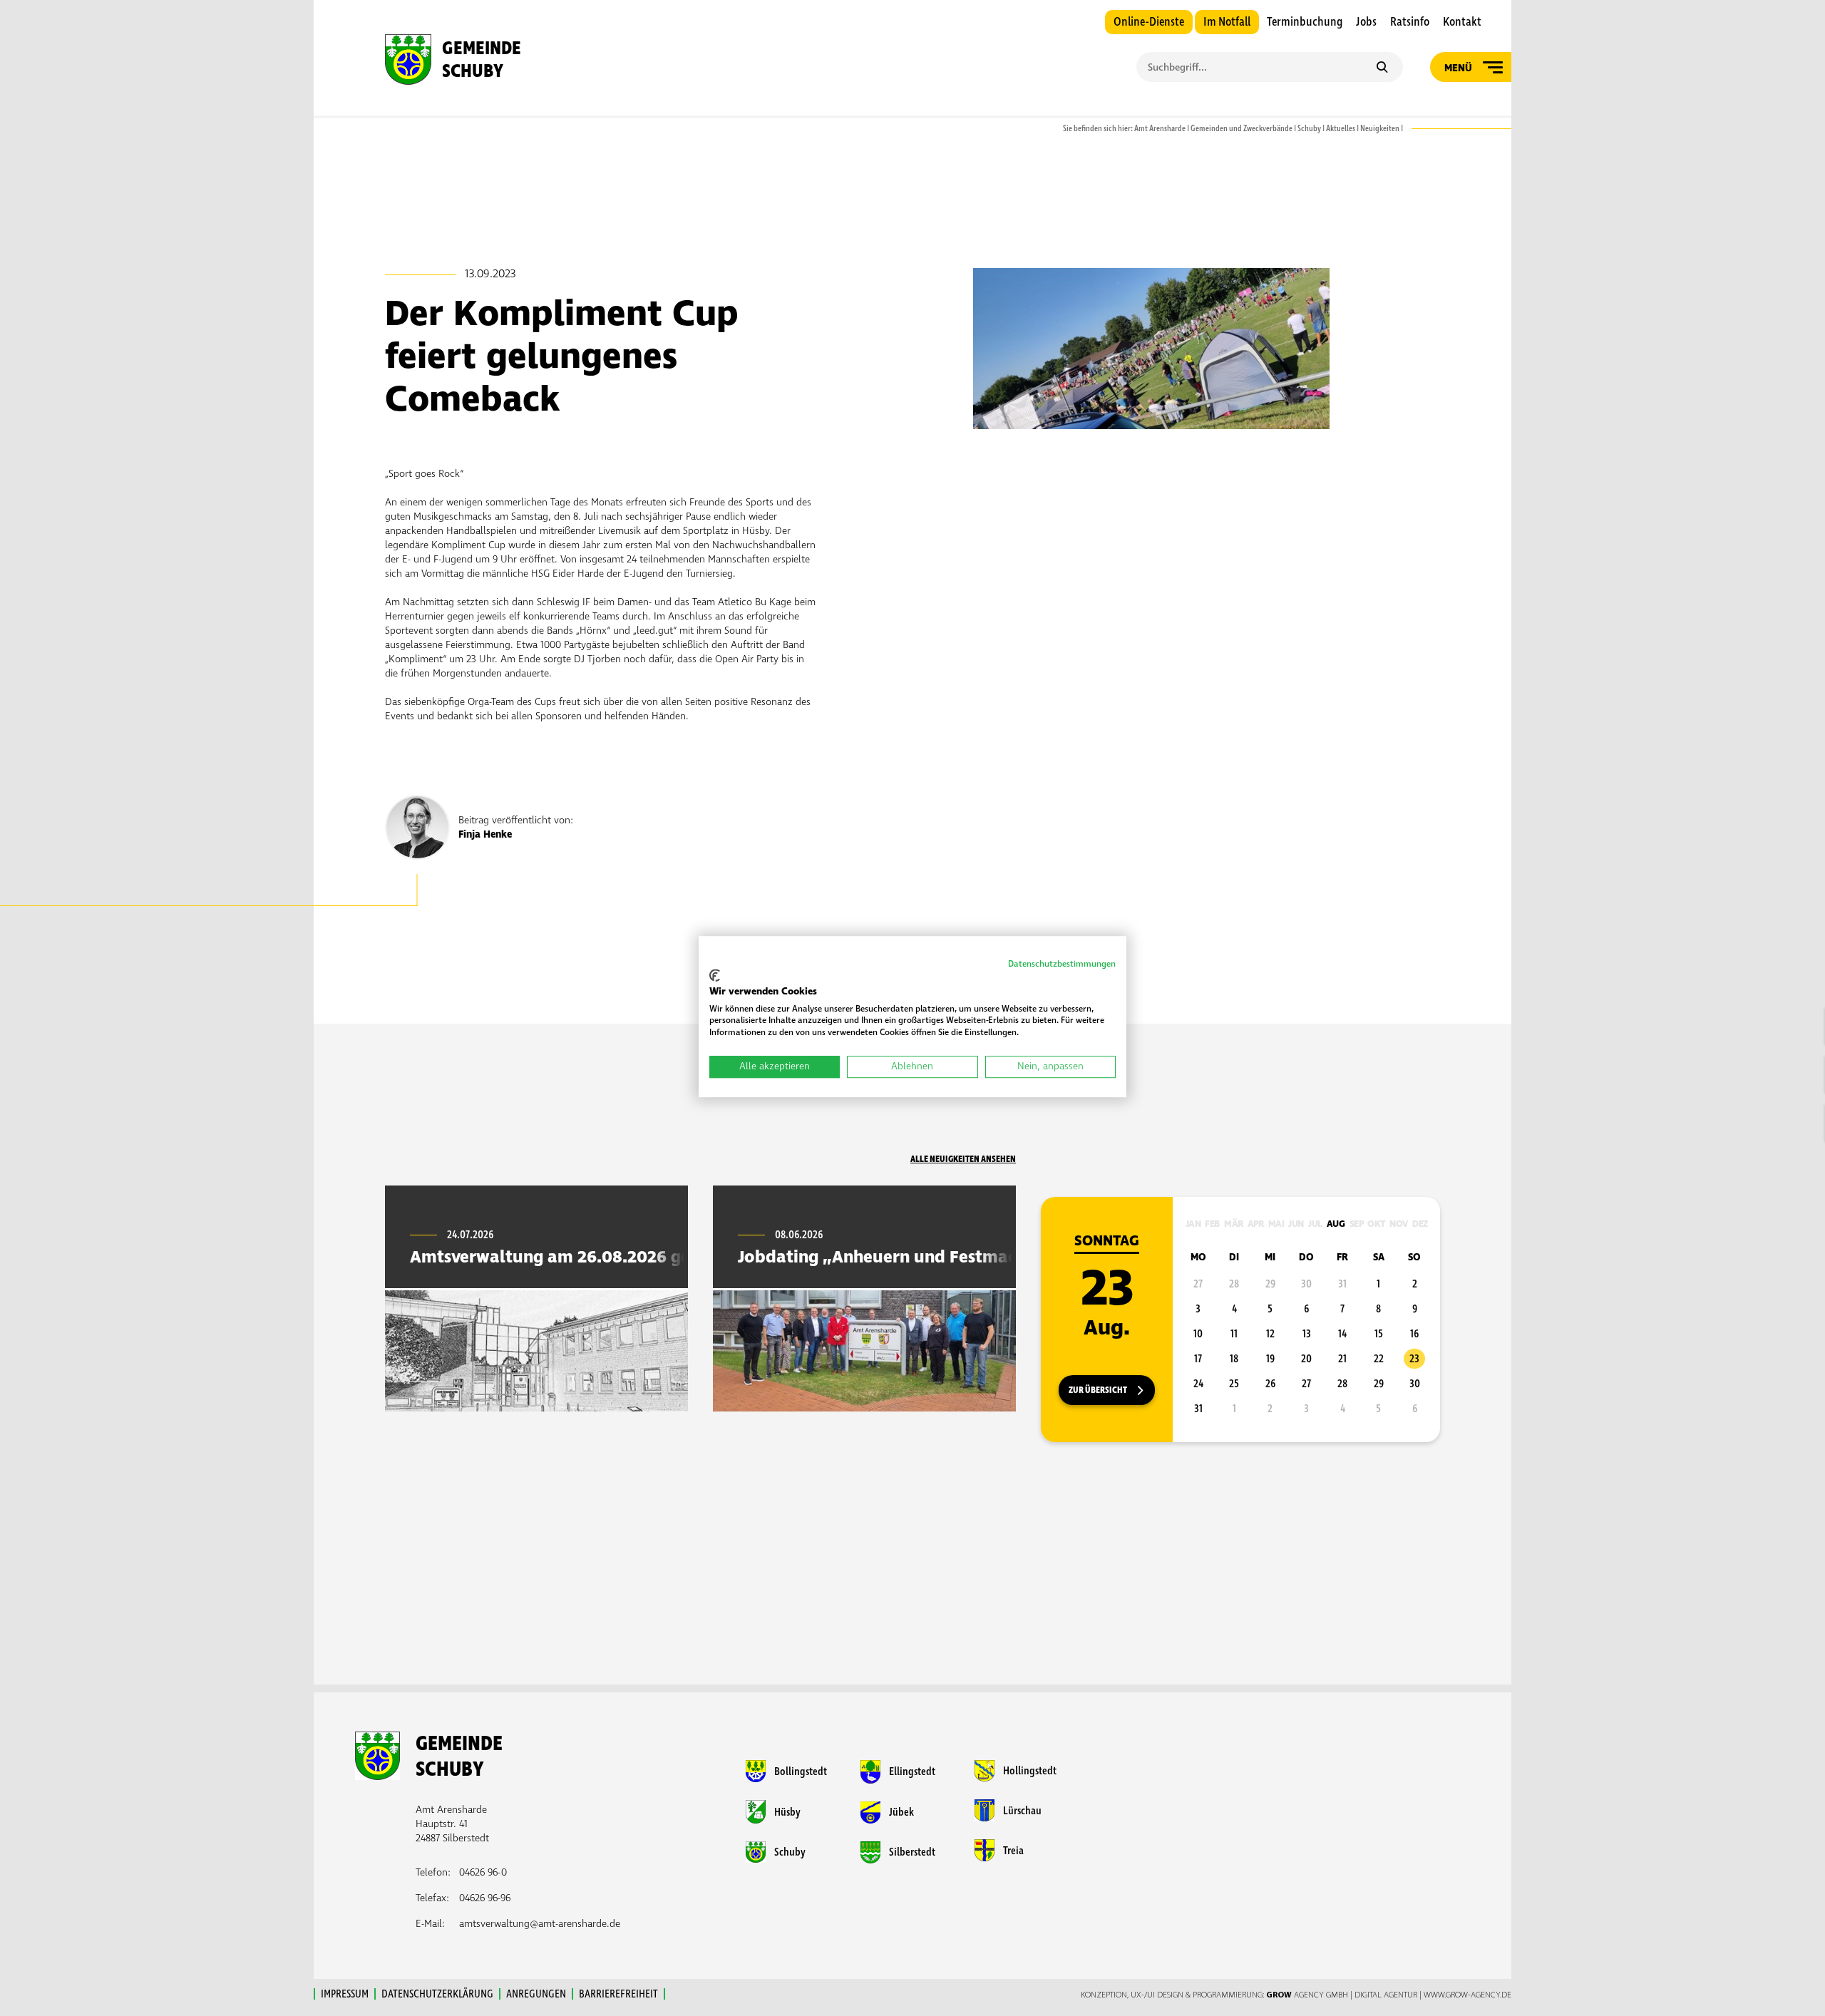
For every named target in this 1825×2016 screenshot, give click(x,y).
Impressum (345, 1994)
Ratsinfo (1410, 22)
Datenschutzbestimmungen (1062, 964)
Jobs (1366, 22)
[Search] (1382, 68)
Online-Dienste (1149, 22)
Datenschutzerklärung (437, 1994)
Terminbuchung (1305, 22)
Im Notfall (1227, 22)
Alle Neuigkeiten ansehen (963, 1159)
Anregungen (536, 1994)
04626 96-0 (483, 1872)
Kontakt (1462, 22)
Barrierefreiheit (618, 1994)
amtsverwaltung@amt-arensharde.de (540, 1924)
